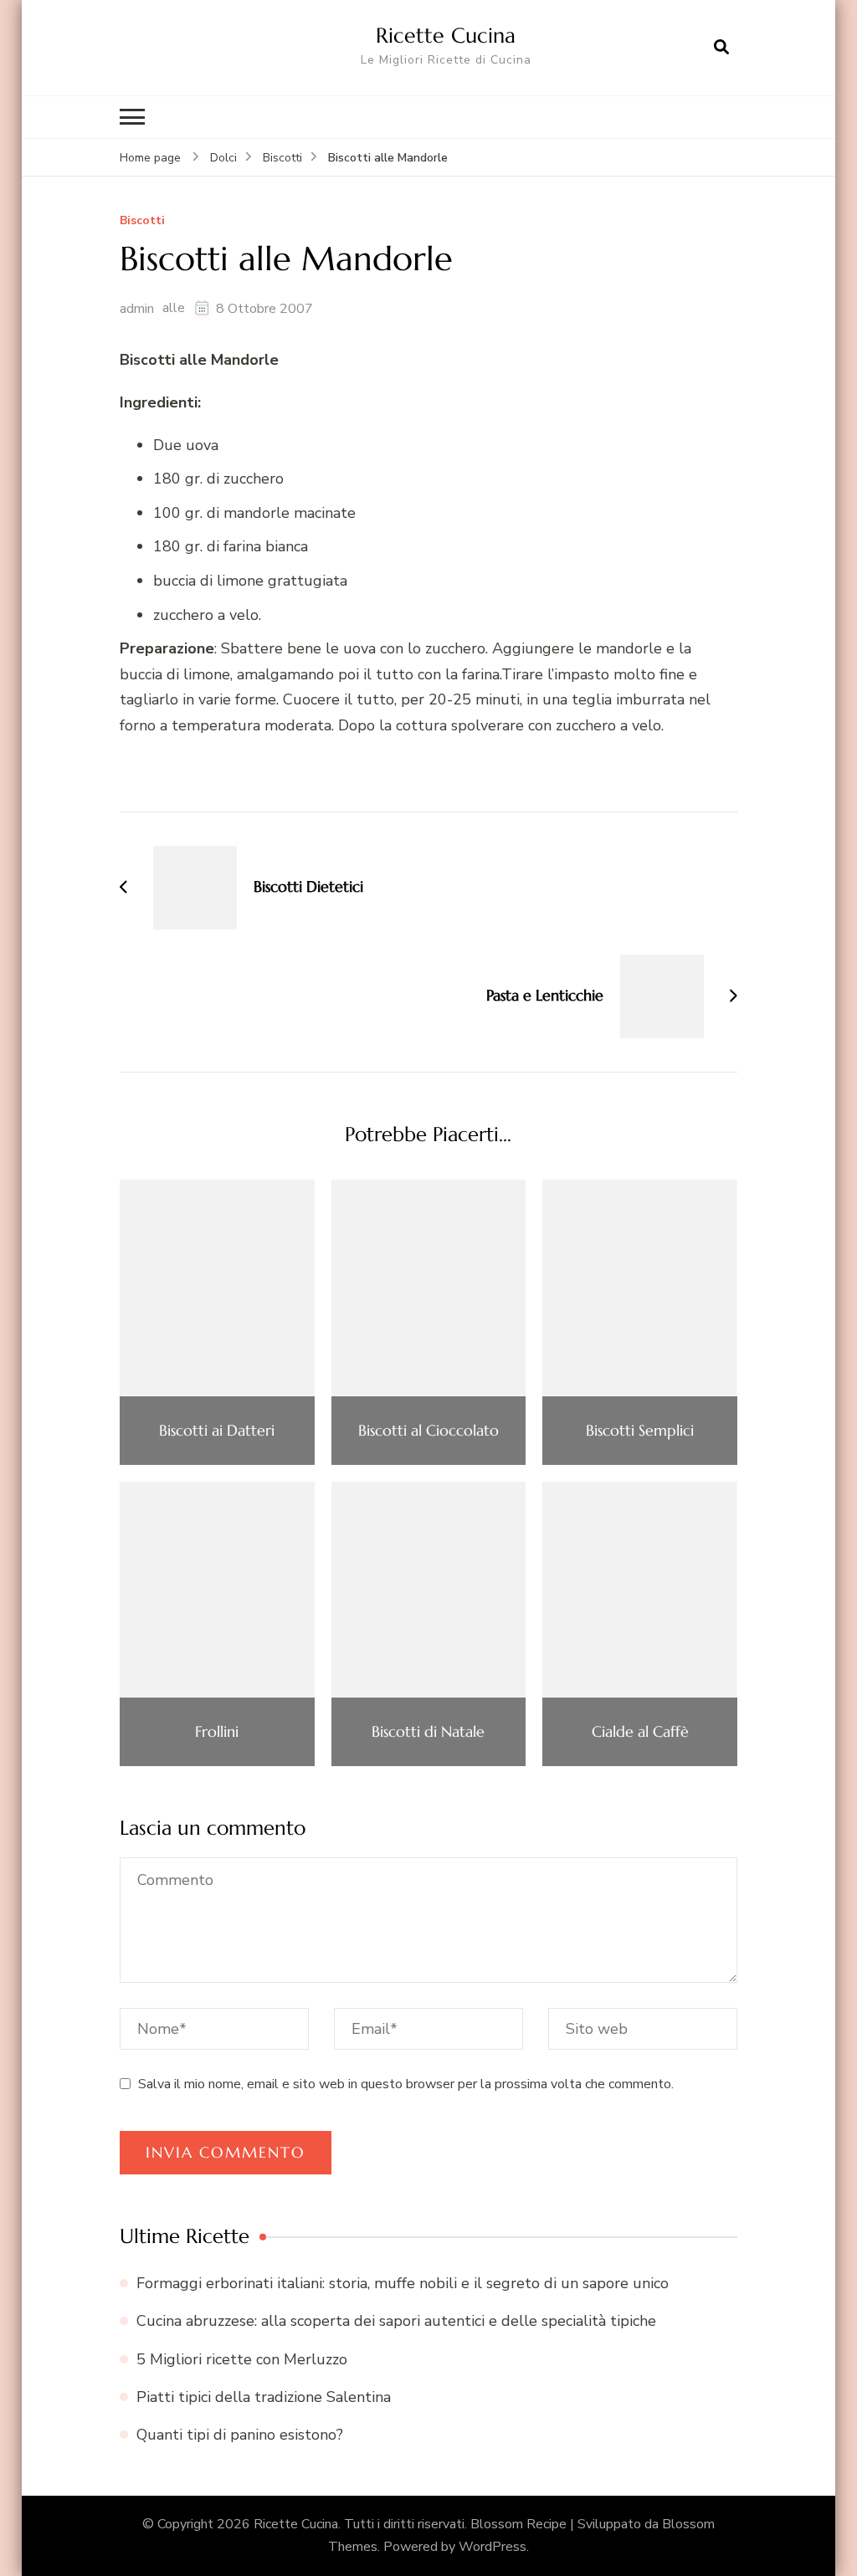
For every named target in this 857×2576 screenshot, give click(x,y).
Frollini (217, 1732)
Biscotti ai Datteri (217, 1431)
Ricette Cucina (446, 35)
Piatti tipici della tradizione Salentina (264, 2397)
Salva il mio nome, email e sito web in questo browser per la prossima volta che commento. (406, 2084)
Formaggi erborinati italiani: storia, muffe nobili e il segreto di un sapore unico (403, 2283)
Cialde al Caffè (640, 1732)
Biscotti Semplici (640, 1431)
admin (137, 309)
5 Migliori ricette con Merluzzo (242, 2359)
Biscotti (142, 221)
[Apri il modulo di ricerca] (721, 48)
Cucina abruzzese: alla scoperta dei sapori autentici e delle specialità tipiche (396, 2321)
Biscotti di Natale (428, 1732)
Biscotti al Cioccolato (428, 1431)
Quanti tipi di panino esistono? (240, 2435)
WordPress (493, 2547)
